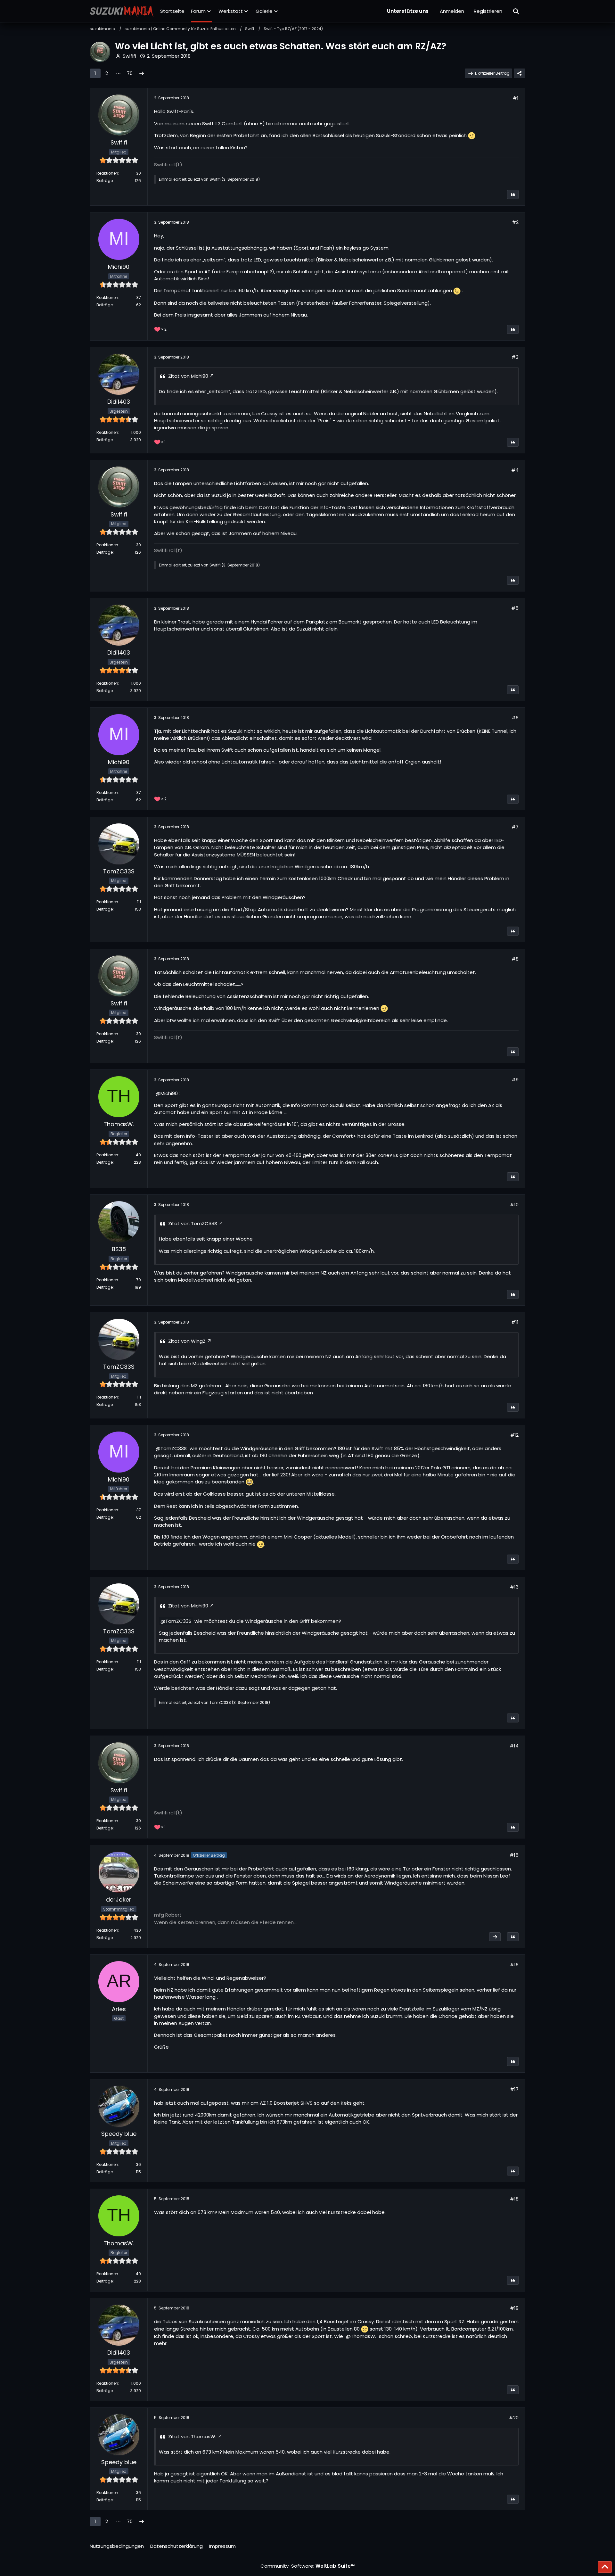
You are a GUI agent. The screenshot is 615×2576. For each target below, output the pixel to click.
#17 (514, 2089)
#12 (514, 1435)
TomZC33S (174, 1448)
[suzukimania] (122, 11)
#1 (516, 98)
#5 (515, 608)
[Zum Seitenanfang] (605, 2567)
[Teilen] (520, 73)
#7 (515, 827)
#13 (514, 1587)
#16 (514, 1965)
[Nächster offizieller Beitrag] (495, 1937)
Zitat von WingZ (187, 1341)
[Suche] (516, 11)
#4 (515, 470)
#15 (514, 1855)
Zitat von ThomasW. (192, 2436)
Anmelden (452, 11)
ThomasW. (363, 2336)
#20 (514, 2418)
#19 (514, 2308)
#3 (515, 357)
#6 (515, 718)
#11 (515, 1322)
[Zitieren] (513, 194)
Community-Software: (308, 2566)
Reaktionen (107, 173)
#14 (514, 1746)
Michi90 (169, 1093)
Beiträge (105, 181)
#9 (515, 1080)
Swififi (129, 56)
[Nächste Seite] (142, 73)
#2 (515, 222)
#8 (515, 959)
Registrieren (488, 11)
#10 (514, 1205)
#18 (514, 2199)
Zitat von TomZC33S (193, 1223)
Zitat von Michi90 (188, 376)
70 (130, 73)
